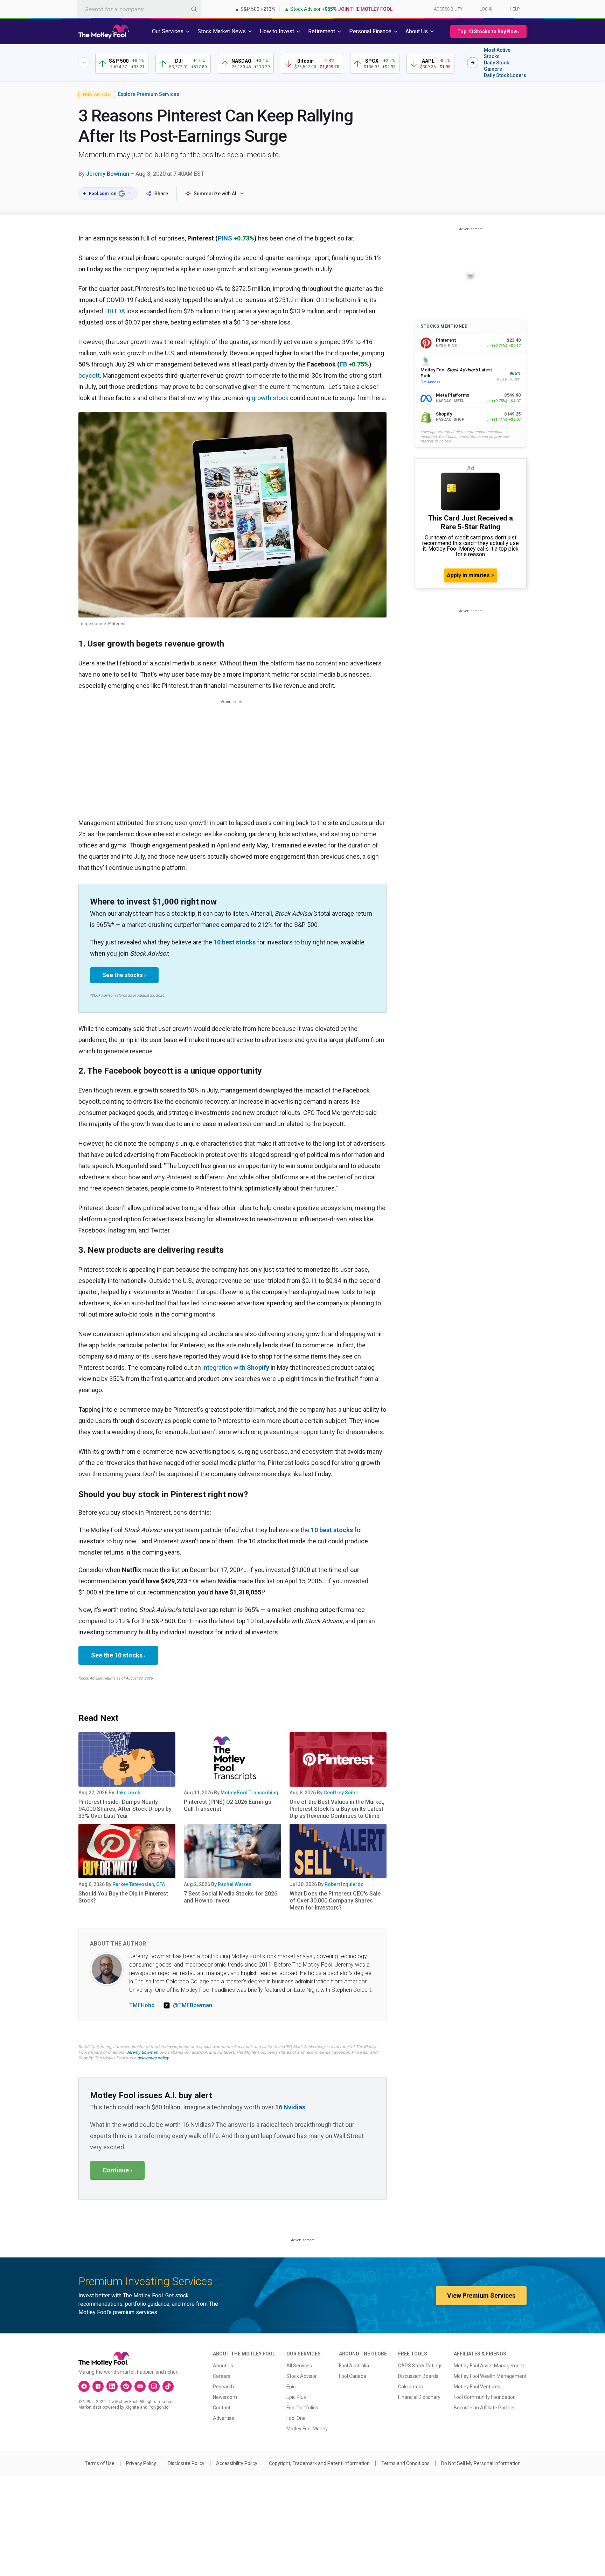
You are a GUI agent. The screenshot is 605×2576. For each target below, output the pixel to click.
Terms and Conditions (405, 2463)
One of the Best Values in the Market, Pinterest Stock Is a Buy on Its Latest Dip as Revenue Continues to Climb (337, 1809)
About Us (223, 2366)
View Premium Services (481, 2295)
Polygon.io (158, 2407)
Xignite (132, 2407)
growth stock (270, 398)
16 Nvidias (290, 2107)
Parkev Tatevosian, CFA (139, 1884)
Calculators (411, 2387)
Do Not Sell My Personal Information (481, 2463)
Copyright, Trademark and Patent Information (319, 2463)
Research (223, 2387)
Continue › (117, 2170)
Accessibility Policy (237, 2463)
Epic (291, 2387)
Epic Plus (296, 2397)
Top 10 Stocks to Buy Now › (488, 32)
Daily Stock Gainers (496, 66)
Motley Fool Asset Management (489, 2366)
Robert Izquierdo (344, 1884)
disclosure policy (153, 2058)
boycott (89, 375)
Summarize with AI (215, 194)
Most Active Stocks (497, 53)
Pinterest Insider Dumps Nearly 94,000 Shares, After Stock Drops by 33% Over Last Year (125, 1809)
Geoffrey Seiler (341, 1793)
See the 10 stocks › (118, 1655)
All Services (299, 2366)
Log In (486, 9)
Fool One (296, 2418)
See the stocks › (124, 975)
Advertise (224, 2418)
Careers (222, 2376)
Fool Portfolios (302, 2408)
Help (515, 9)
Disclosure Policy (186, 2463)
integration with (237, 1367)
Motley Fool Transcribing (249, 1793)
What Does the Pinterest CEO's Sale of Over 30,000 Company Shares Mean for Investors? (335, 1901)
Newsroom (225, 2397)
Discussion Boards (418, 2376)
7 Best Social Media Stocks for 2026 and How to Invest (231, 1897)
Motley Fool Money (307, 2429)
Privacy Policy (141, 2463)
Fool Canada (353, 2376)
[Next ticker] (473, 63)
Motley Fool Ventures (477, 2387)
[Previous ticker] (84, 63)
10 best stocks (235, 942)
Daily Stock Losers (505, 75)
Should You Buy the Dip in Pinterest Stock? (123, 1897)
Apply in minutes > (471, 575)
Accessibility (448, 9)
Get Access (430, 382)
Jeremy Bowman (108, 174)
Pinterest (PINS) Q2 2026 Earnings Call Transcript (228, 1805)
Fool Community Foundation (485, 2397)
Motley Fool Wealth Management (490, 2376)
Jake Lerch (128, 1793)
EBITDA (115, 311)
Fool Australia (354, 2366)
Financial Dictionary (419, 2397)
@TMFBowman (193, 2005)
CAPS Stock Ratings (420, 2366)
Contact (222, 2408)
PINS (225, 238)
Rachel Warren (235, 1884)
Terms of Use (100, 2463)
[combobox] (139, 9)
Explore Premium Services (149, 94)
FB (343, 364)
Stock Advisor (302, 2376)
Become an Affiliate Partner (484, 2408)
